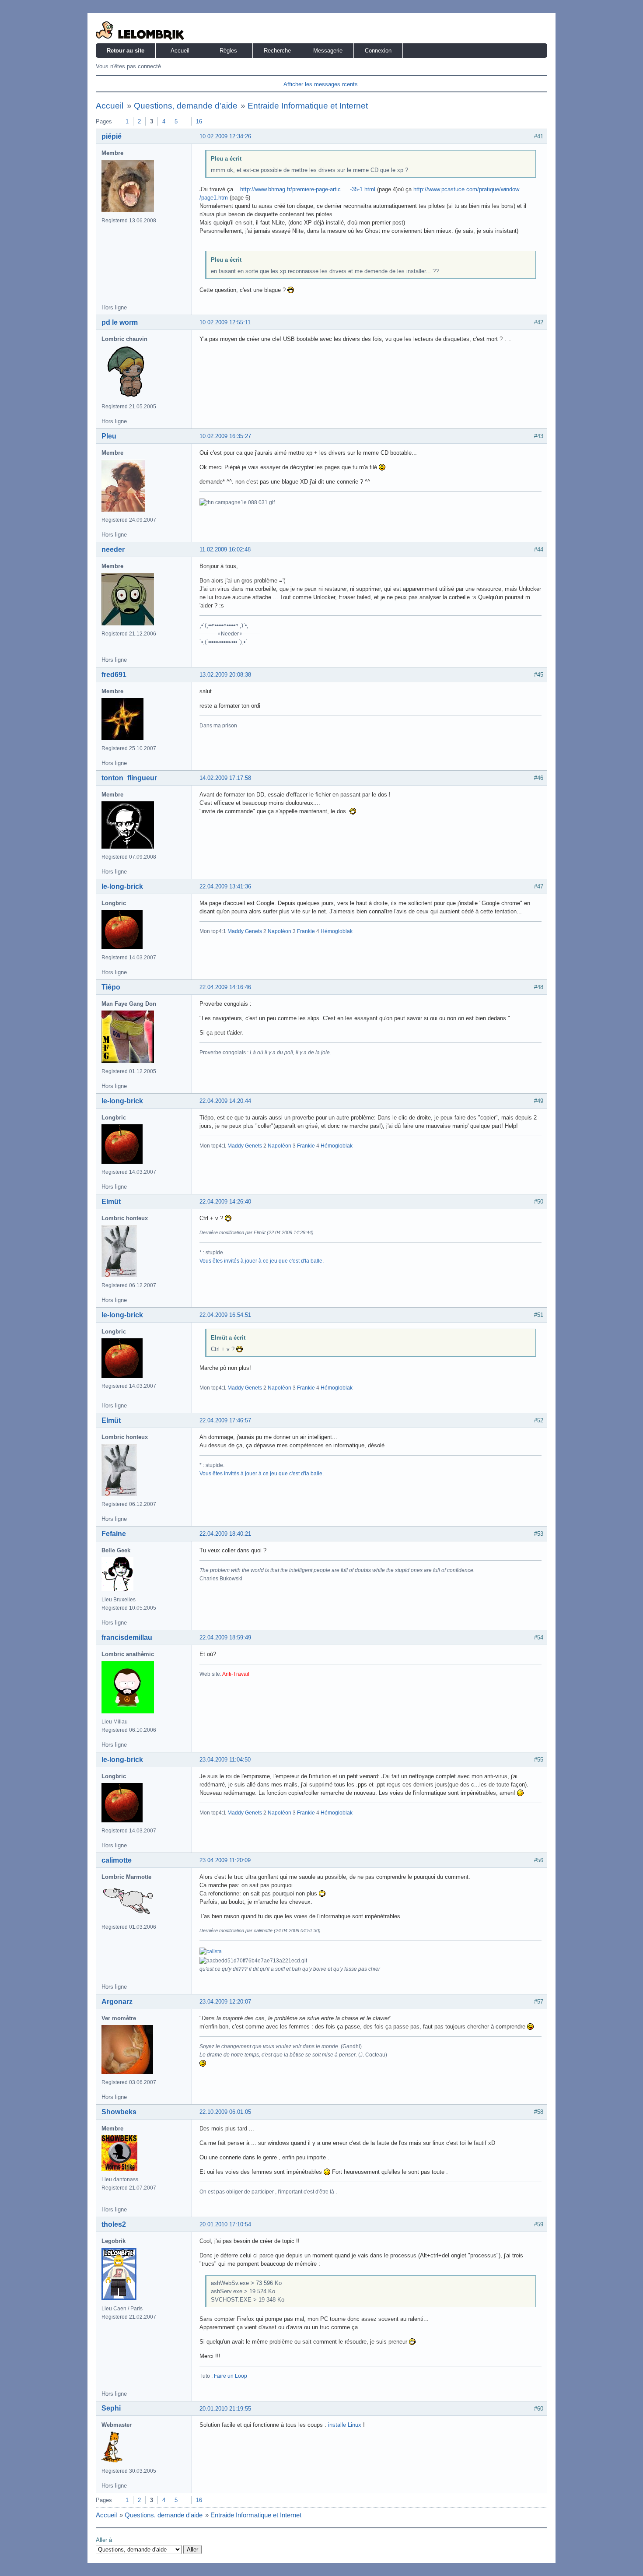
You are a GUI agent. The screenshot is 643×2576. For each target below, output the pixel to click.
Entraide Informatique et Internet (308, 106)
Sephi (111, 2408)
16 (199, 121)
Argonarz (117, 2002)
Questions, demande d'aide (186, 106)
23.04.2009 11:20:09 (225, 1860)
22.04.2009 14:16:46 (225, 987)
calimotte (117, 1860)
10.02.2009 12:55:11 (225, 322)
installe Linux (345, 2425)
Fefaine (114, 1534)
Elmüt (111, 1202)
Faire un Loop (231, 2376)
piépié (112, 136)
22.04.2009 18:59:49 (225, 1637)
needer (113, 549)
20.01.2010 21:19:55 (225, 2409)
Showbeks (119, 2112)
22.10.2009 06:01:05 (225, 2112)
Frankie (306, 931)
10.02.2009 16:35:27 (225, 436)
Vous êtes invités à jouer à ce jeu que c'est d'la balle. (262, 1261)
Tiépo (111, 987)
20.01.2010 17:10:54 (225, 2224)
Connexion (378, 51)
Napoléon (280, 931)
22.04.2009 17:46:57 (225, 1420)
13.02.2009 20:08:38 (225, 675)
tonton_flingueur (129, 778)
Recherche (277, 51)
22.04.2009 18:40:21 (225, 1534)
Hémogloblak (337, 931)
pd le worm (120, 322)
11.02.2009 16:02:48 (225, 549)
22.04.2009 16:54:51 (225, 1315)
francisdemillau (127, 1637)
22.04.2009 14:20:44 (225, 1101)
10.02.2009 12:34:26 (225, 136)
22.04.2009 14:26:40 (225, 1202)
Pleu (109, 436)
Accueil (180, 51)
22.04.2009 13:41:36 (225, 886)
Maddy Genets (245, 931)
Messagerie (328, 51)
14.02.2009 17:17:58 (225, 778)
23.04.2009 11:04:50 (225, 1760)
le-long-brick (122, 886)
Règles (228, 51)
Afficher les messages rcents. (321, 84)
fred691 (114, 675)
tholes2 (114, 2224)
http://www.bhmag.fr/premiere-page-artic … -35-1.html (308, 189)
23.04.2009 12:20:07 (225, 2002)
